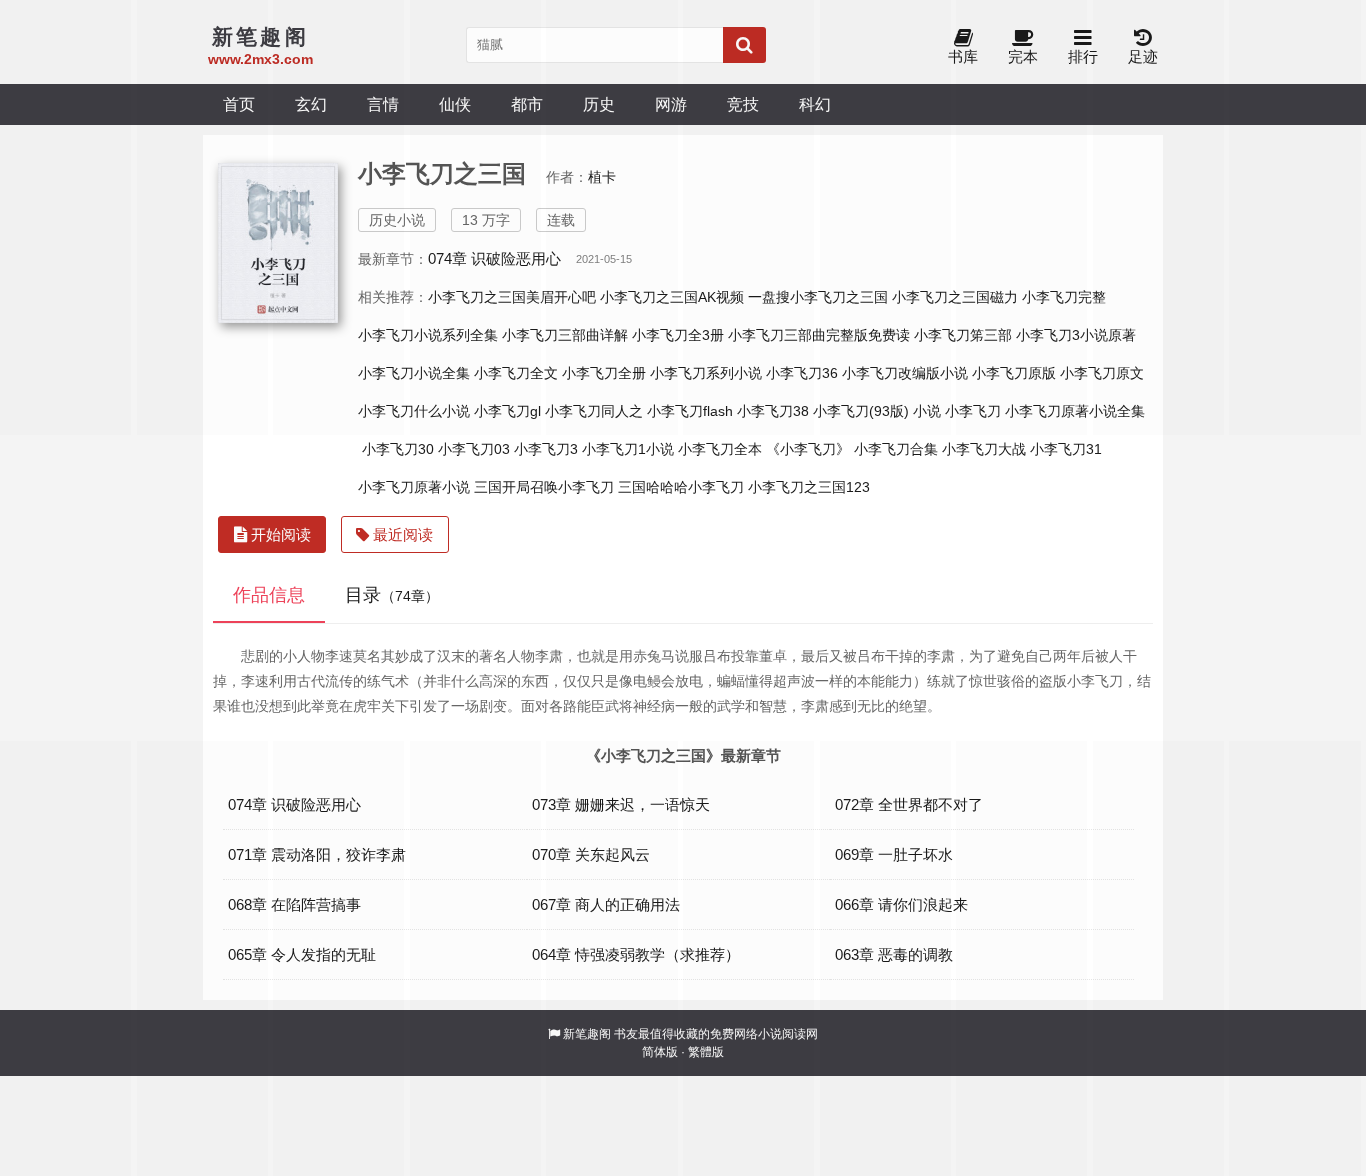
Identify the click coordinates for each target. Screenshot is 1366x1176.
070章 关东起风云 (591, 854)
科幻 (815, 104)
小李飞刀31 (1066, 449)
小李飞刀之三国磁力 (955, 297)
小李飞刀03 (474, 449)
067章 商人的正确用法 (606, 904)
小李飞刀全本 (720, 449)
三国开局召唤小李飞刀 (544, 487)
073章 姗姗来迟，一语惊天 (621, 804)
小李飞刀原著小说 (414, 487)
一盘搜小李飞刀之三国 (818, 297)
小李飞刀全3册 (678, 335)
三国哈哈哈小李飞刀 (681, 487)
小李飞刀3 (546, 449)
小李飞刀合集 (896, 449)
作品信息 (269, 595)
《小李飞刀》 (808, 449)
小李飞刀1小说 (628, 449)
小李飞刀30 (398, 449)
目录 (392, 595)
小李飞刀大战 (984, 449)
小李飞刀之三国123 (809, 487)
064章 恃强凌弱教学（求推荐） (636, 954)
